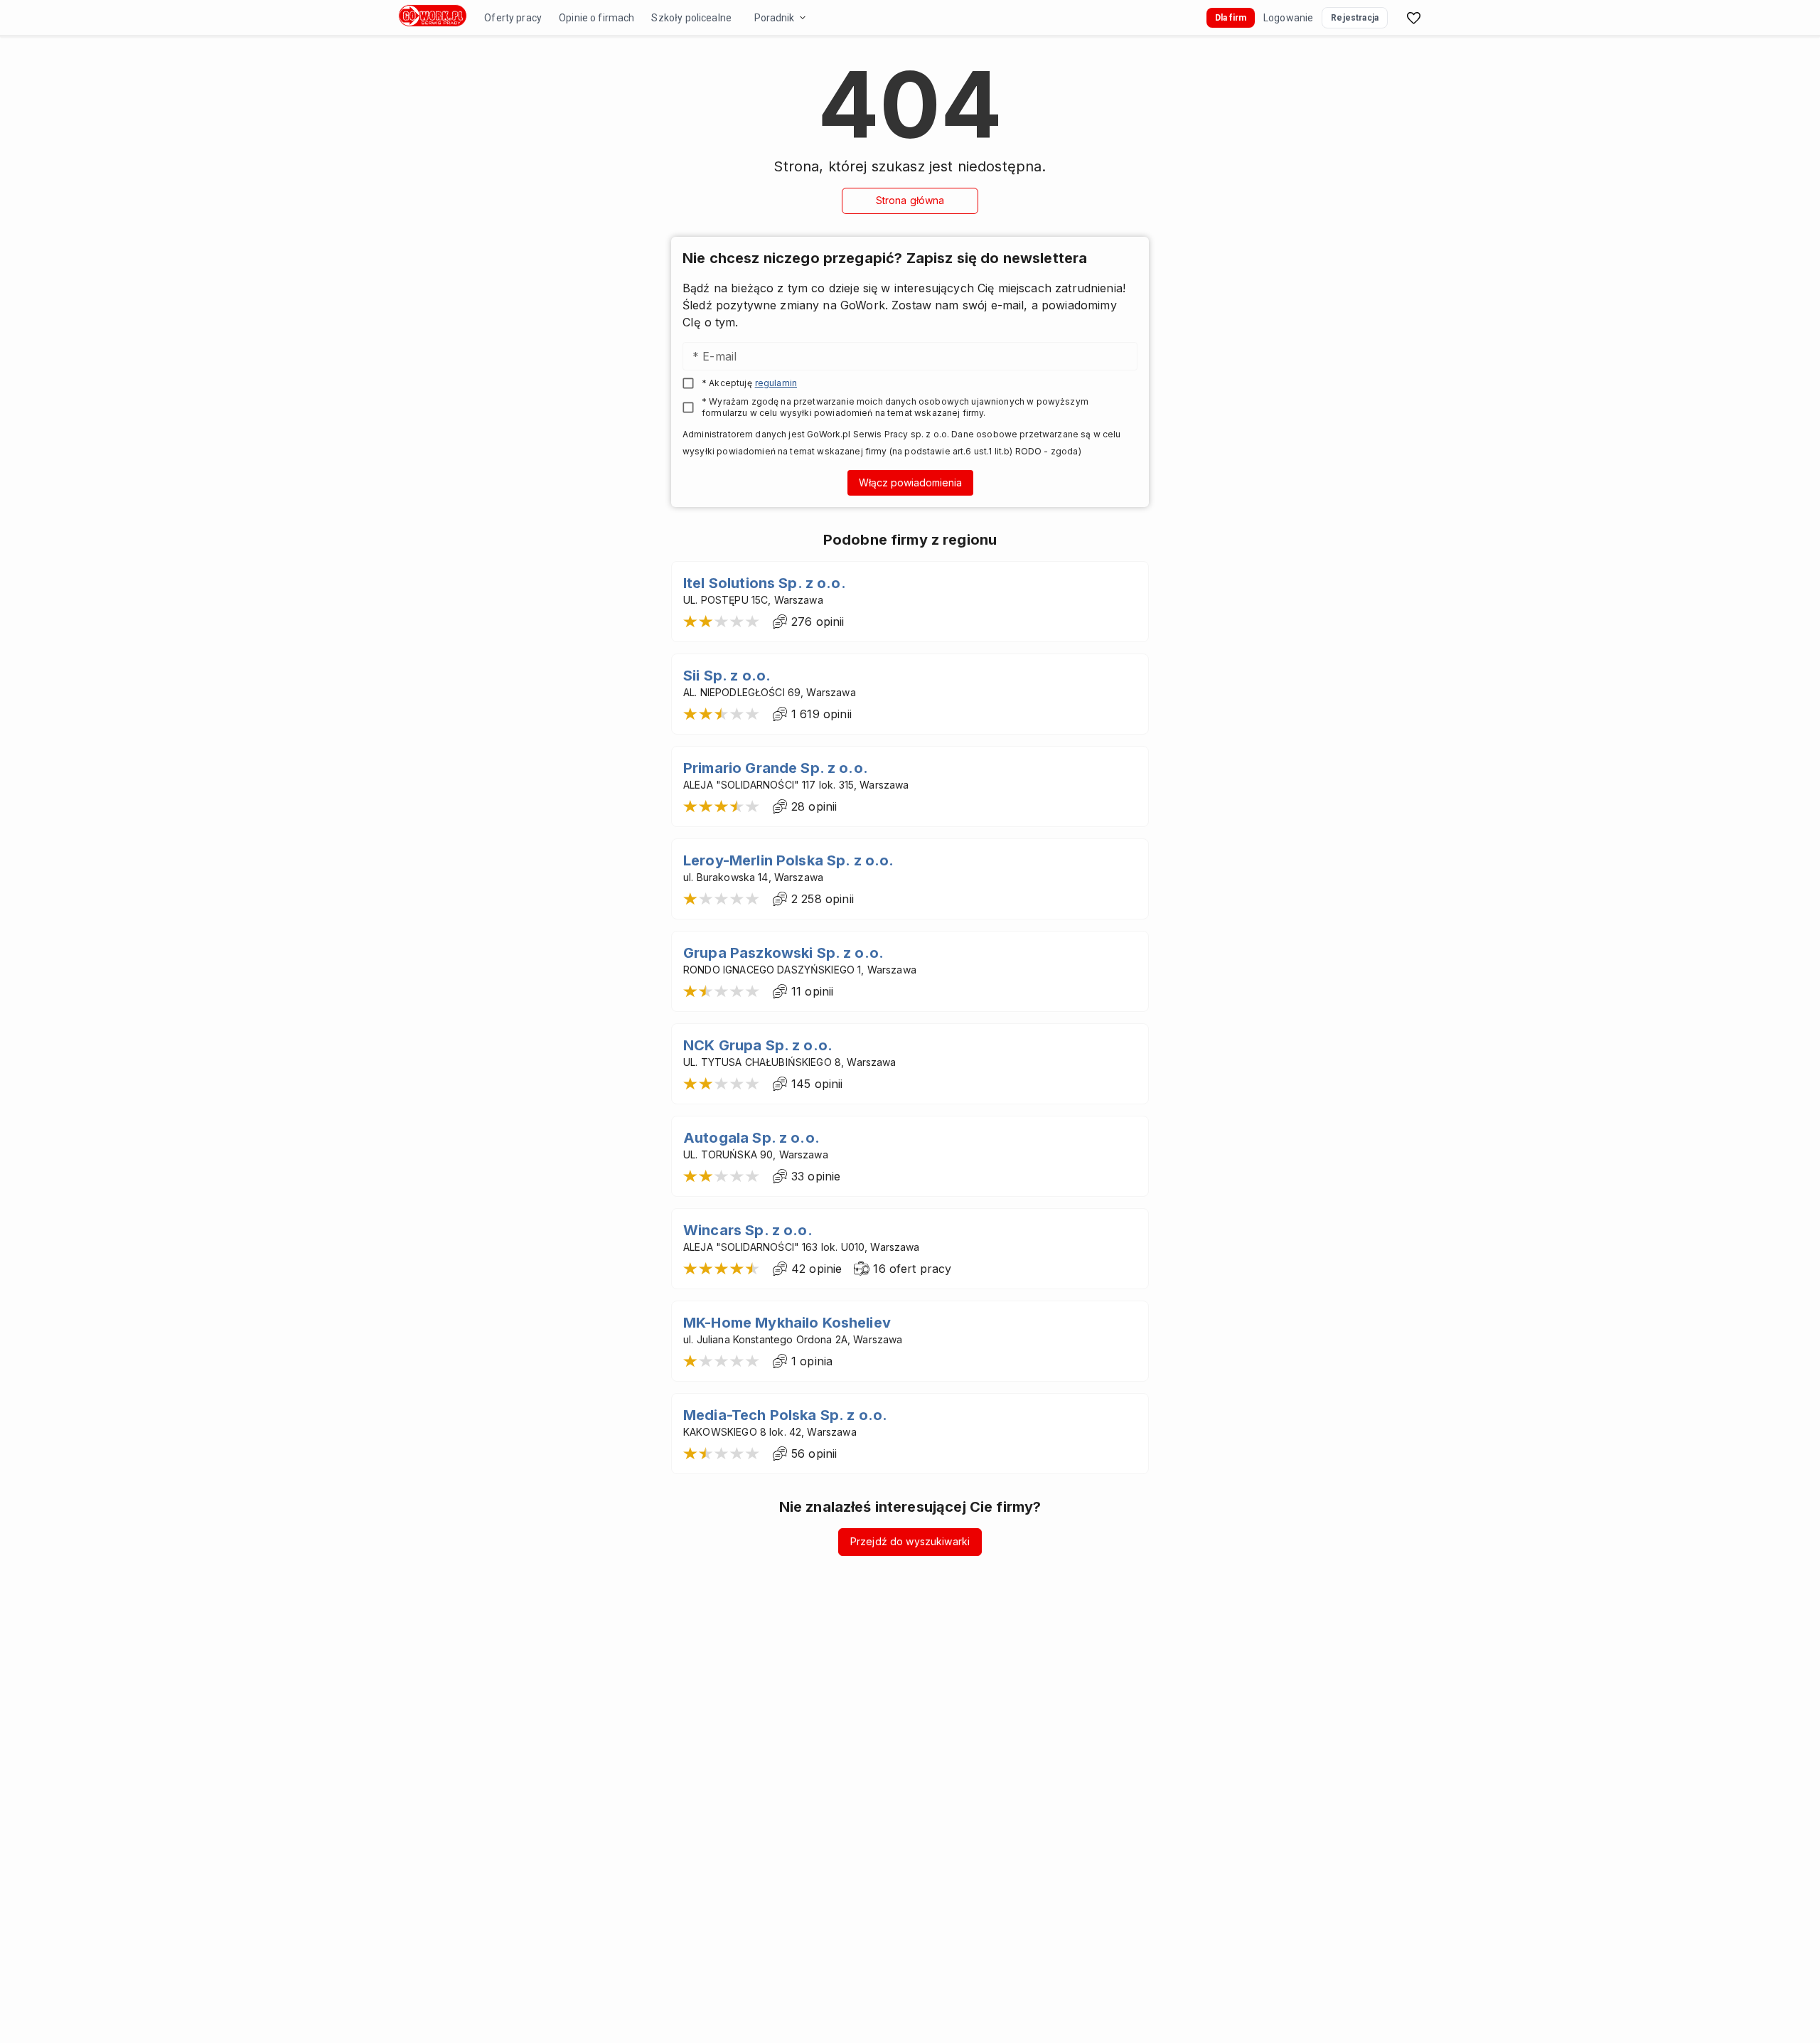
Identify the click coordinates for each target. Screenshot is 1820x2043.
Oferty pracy (513, 18)
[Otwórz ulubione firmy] (1413, 18)
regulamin (776, 383)
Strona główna (910, 200)
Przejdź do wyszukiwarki (910, 1541)
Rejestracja (1355, 18)
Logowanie (1288, 18)
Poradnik (774, 18)
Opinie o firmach (596, 18)
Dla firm (1231, 18)
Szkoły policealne (691, 18)
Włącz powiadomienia (910, 482)
